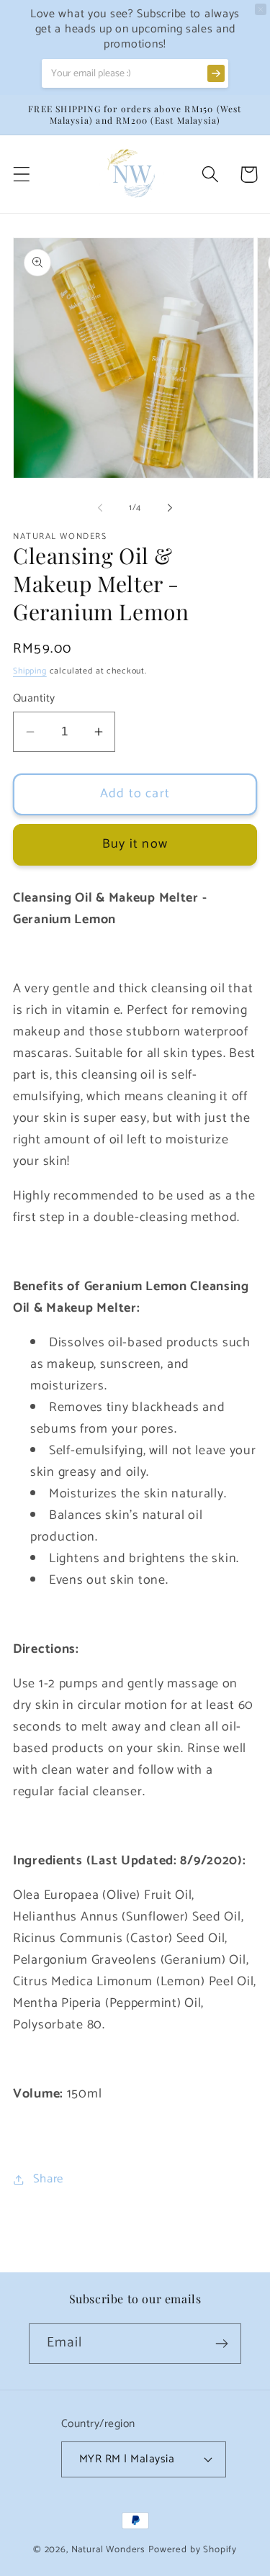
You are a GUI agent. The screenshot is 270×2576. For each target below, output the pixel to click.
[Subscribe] (221, 2344)
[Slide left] (100, 507)
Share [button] (48, 2179)
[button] (22, 174)
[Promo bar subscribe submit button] (216, 73)
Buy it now (135, 844)
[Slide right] (170, 507)
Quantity (34, 699)
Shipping (30, 671)
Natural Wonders (109, 2549)
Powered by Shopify (193, 2549)
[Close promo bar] (261, 9)
